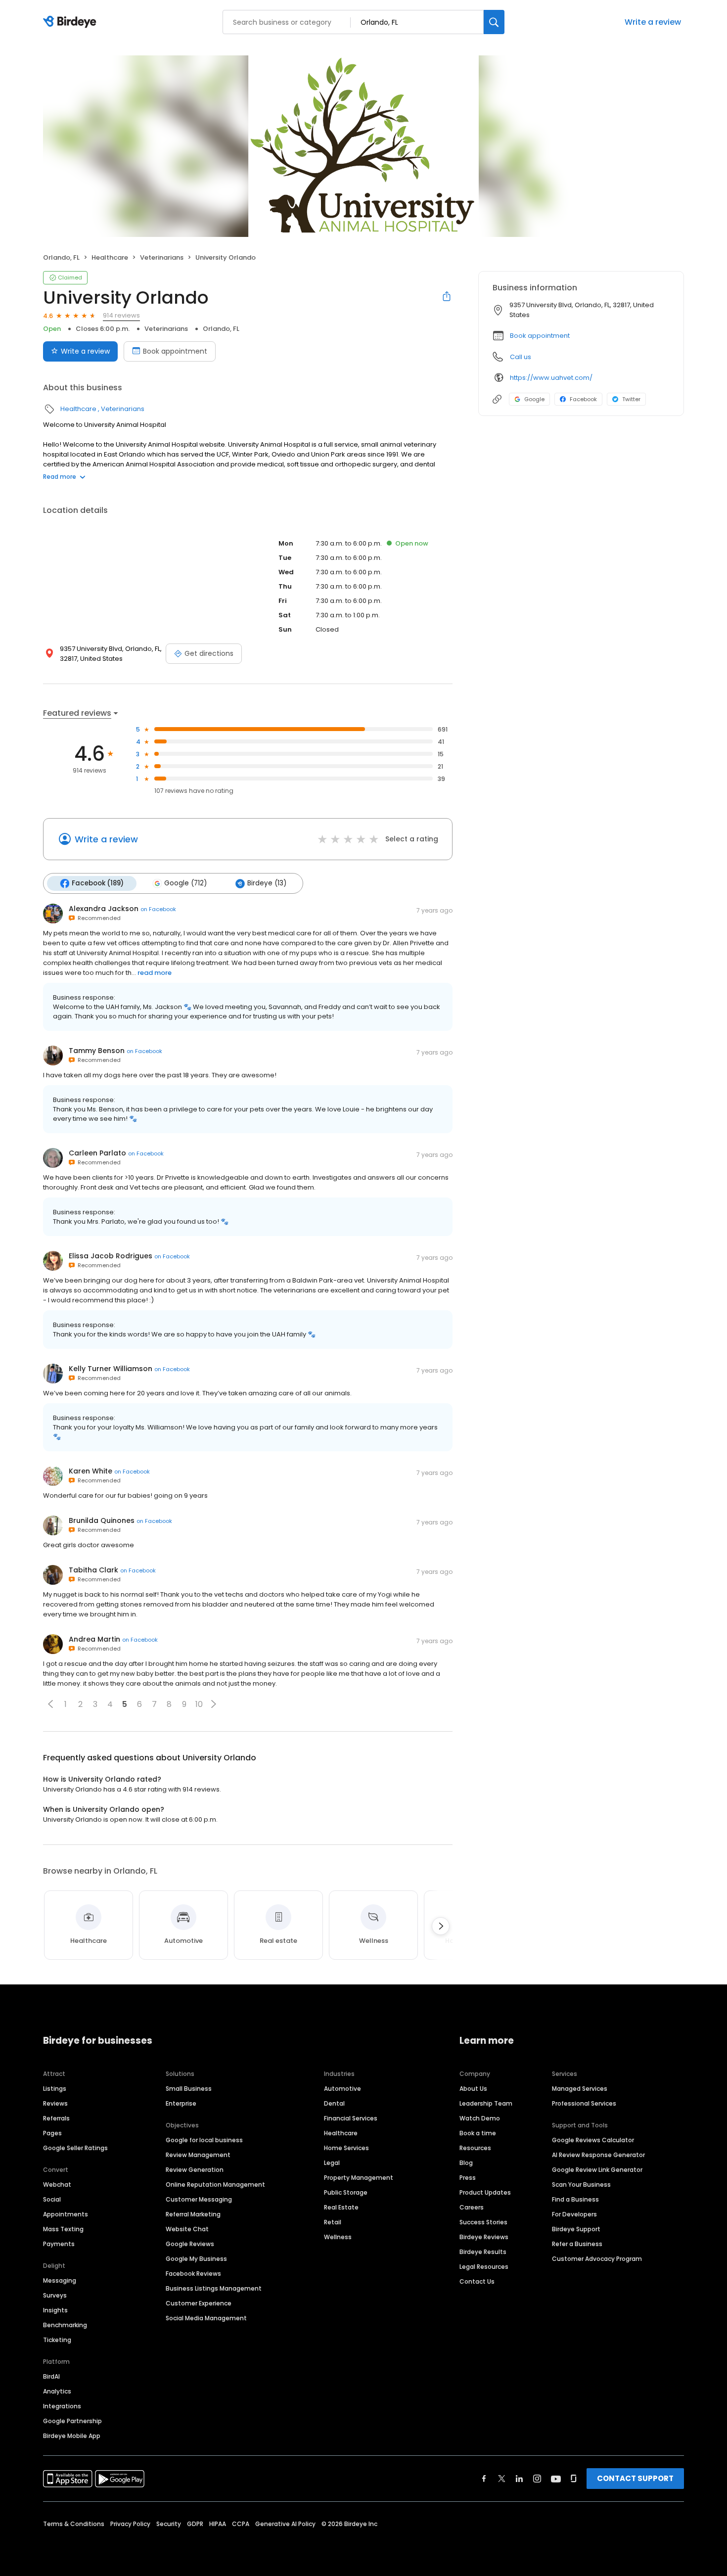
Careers (472, 2207)
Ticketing (57, 2340)
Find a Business (575, 2199)
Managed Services (580, 2089)
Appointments (66, 2214)
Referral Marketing (193, 2214)
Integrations (62, 2406)
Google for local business (204, 2140)
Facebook (583, 399)
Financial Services (351, 2118)
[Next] (441, 1926)
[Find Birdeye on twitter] (502, 2479)
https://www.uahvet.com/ (551, 378)
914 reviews (121, 315)
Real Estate (341, 2207)
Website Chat (187, 2229)
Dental (334, 2103)
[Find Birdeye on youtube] (556, 2479)
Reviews (55, 2103)
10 (199, 1704)
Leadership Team (486, 2103)
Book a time (478, 2133)
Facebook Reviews (193, 2274)
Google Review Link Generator (597, 2170)
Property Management (359, 2178)
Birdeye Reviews (484, 2237)
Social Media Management (206, 2318)
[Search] (494, 22)
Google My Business (196, 2259)
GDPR (195, 2524)
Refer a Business (577, 2244)
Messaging (60, 2280)
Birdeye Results (483, 2252)
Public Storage (346, 2192)
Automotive (342, 2089)
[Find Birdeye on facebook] (484, 2479)
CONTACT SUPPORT (635, 2478)
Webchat (57, 2185)
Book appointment (175, 351)
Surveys (55, 2295)
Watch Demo (480, 2118)
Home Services (346, 2148)
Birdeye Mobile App (72, 2436)
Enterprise (181, 2103)
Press (468, 2178)
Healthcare (110, 257)
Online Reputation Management (215, 2185)
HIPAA (218, 2524)
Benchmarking (65, 2325)
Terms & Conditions (74, 2524)
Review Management (198, 2155)
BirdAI (51, 2376)
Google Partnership (72, 2421)
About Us (473, 2089)
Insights (55, 2310)
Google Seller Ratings (75, 2148)
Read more (60, 477)
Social (52, 2199)
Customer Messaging (199, 2199)
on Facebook (158, 909)
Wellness (338, 2237)
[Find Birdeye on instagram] (537, 2479)
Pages (52, 2133)
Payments (59, 2244)
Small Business (189, 2089)
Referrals (56, 2118)
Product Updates (485, 2192)
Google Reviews (190, 2244)
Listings (55, 2089)
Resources (475, 2148)
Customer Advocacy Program (597, 2259)
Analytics (57, 2391)
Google (534, 399)
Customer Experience (199, 2303)
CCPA (241, 2524)
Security (169, 2524)
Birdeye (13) (267, 883)
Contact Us (477, 2281)
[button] (50, 1704)
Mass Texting (63, 2229)
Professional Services (584, 2103)
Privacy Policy (130, 2524)
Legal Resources (484, 2267)
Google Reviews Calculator (593, 2140)
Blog (466, 2163)
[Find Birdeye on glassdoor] (574, 2479)
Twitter (631, 399)
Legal (332, 2163)
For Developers (574, 2214)
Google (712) (185, 883)
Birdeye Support (576, 2229)
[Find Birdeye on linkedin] (519, 2479)
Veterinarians (162, 257)
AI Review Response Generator (598, 2155)
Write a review (653, 22)
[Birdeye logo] (71, 22)
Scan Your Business (581, 2185)
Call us (521, 357)
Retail (333, 2222)
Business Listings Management (214, 2288)
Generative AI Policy (285, 2524)
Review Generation (195, 2170)
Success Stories (483, 2222)
